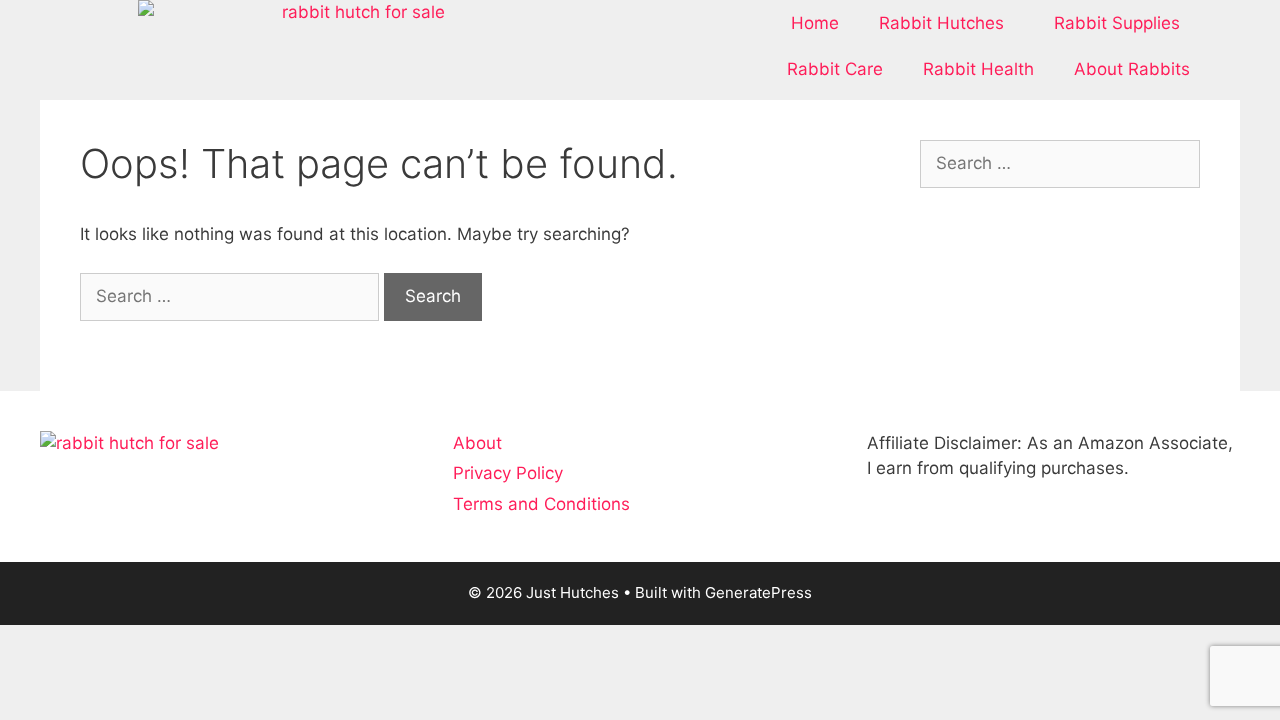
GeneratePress (758, 592)
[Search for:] (232, 296)
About (477, 443)
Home (815, 23)
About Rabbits (1132, 69)
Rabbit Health (978, 69)
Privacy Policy (508, 473)
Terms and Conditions (541, 504)
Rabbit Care (835, 69)
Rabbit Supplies (1117, 23)
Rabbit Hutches (941, 23)
